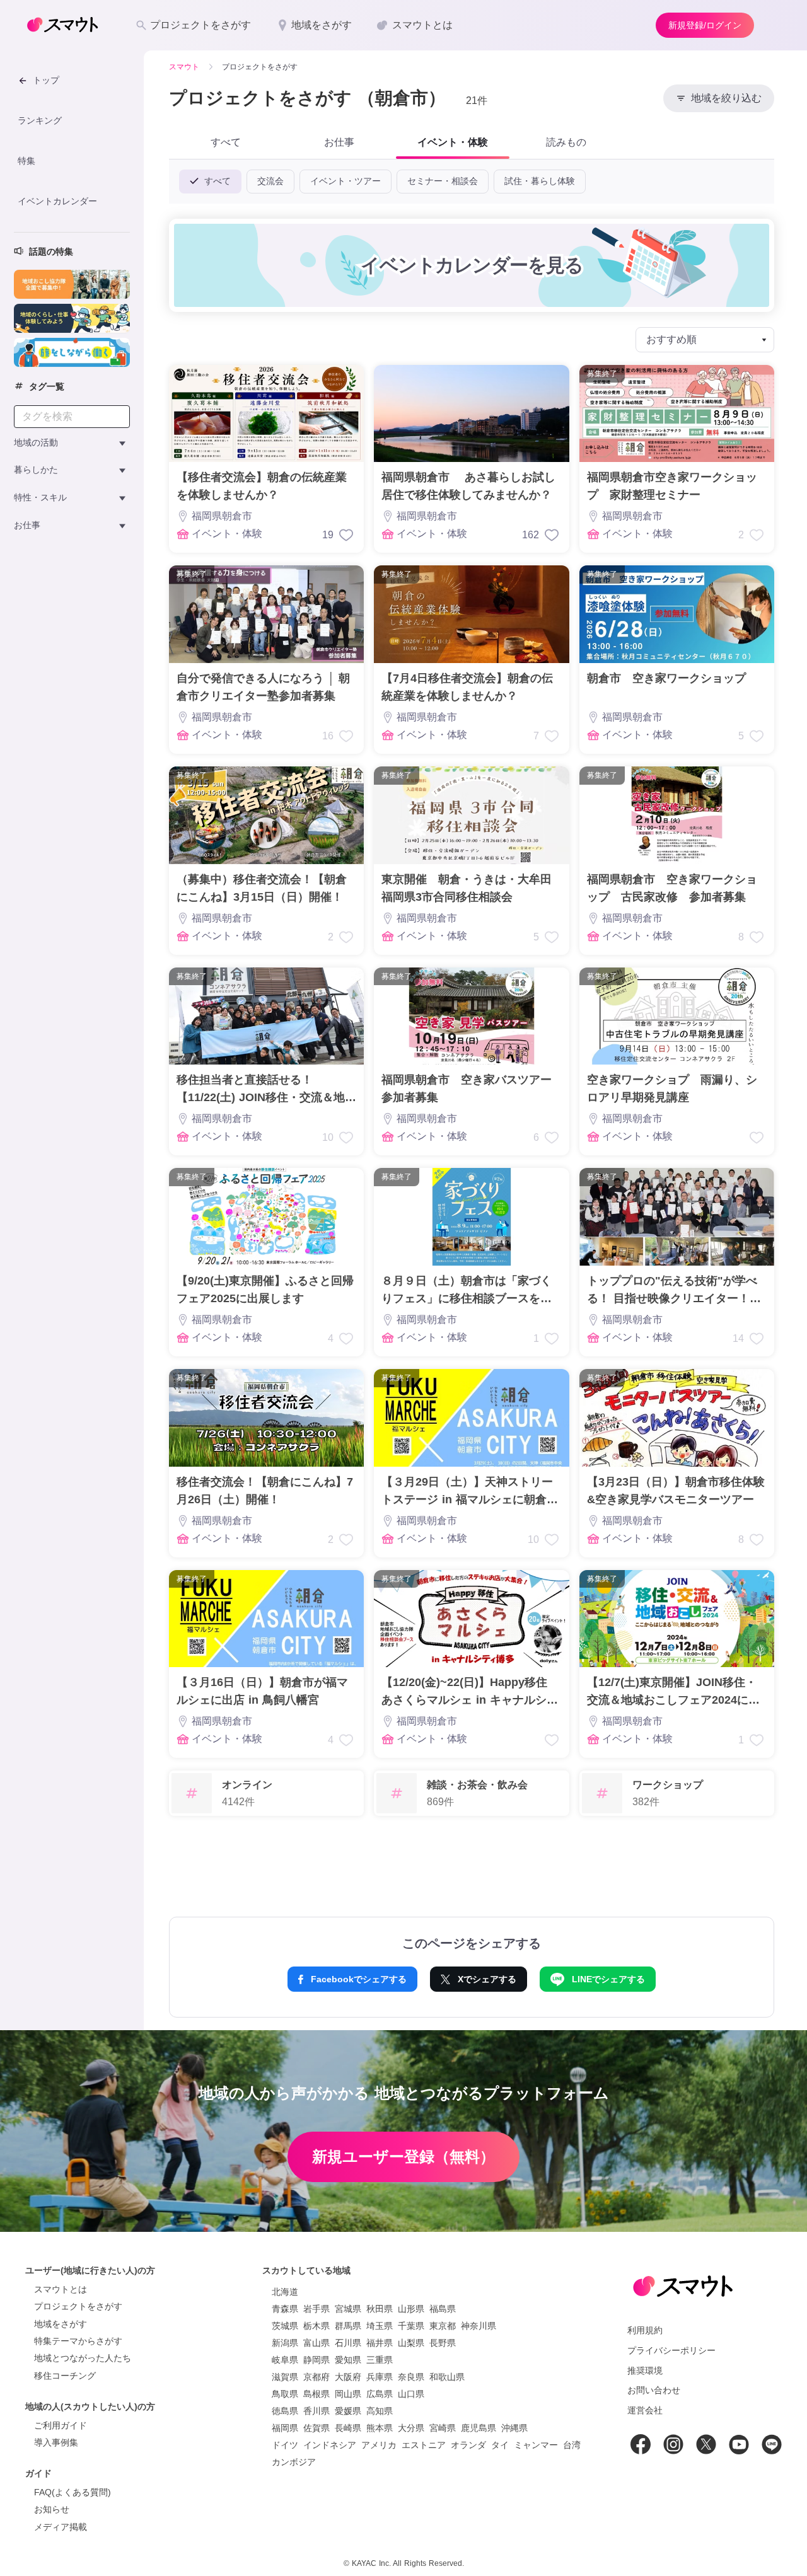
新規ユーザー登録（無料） (403, 2157)
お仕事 (27, 525)
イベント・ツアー (345, 181)
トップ (46, 80)
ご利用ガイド (61, 2425)
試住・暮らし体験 (540, 181)
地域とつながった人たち (83, 2358)
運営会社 (645, 2410)
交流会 (270, 181)
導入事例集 (56, 2442)
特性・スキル (40, 497)
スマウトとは (61, 2289)
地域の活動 (36, 442)
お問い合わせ (654, 2390)
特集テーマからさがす (78, 2341)
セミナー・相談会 (443, 181)
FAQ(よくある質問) (73, 2492)
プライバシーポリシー (671, 2350)
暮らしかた (36, 470)
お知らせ (52, 2509)
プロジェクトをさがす (78, 2306)
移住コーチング (65, 2376)
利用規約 (645, 2330)
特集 (26, 161)
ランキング (40, 120)
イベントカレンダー (57, 200)
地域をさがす (61, 2324)
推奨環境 (645, 2371)
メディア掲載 (61, 2527)
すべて (216, 181)
